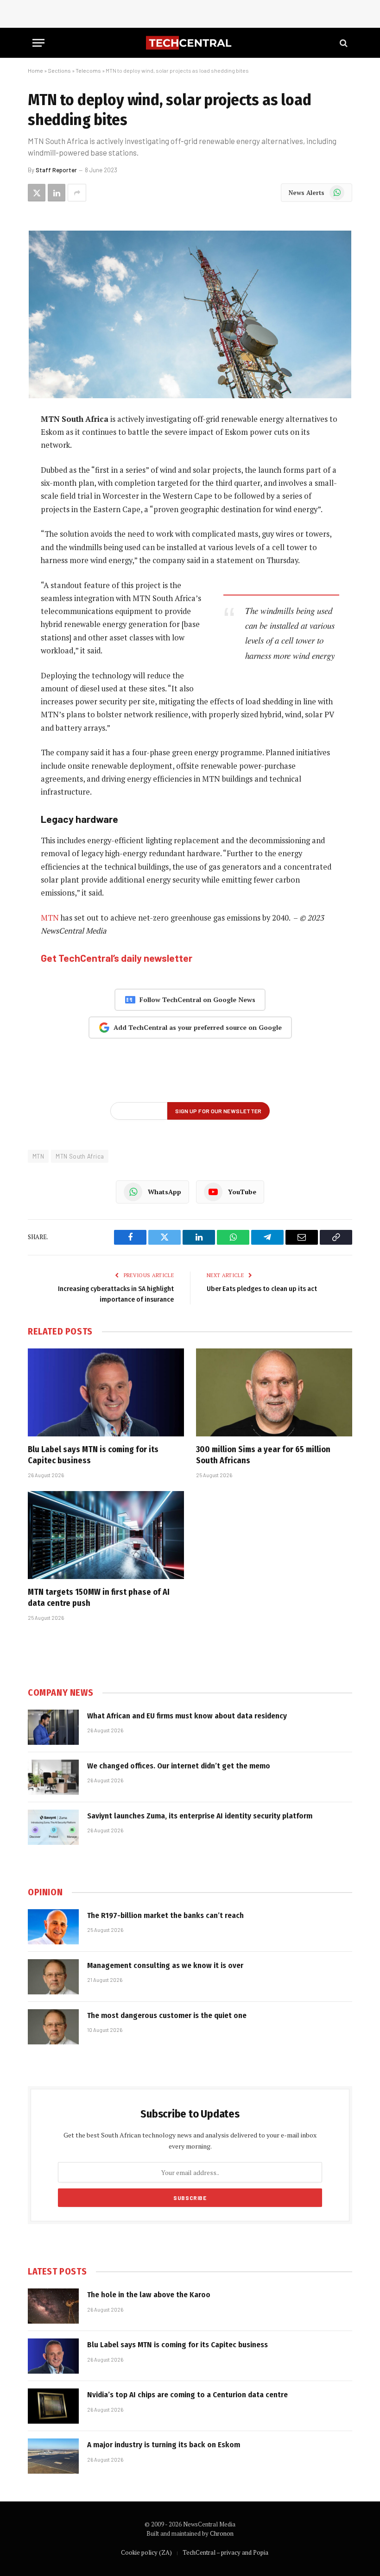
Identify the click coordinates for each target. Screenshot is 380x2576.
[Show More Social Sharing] (77, 193)
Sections (59, 70)
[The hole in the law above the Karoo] (53, 2306)
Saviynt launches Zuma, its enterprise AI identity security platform (200, 1816)
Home (35, 70)
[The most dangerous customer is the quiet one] (53, 2027)
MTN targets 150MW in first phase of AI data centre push (99, 1598)
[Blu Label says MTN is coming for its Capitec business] (106, 1392)
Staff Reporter (56, 170)
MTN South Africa (80, 1156)
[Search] (343, 43)
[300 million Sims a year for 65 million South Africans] (274, 1392)
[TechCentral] (190, 43)
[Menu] (38, 43)
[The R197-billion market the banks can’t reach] (53, 1927)
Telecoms (88, 70)
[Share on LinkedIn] (57, 193)
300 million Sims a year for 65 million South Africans (263, 1455)
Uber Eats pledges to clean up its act (262, 1289)
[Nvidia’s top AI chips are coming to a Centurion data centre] (53, 2406)
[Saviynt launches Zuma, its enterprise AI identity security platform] (53, 1827)
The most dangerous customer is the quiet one (167, 2015)
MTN (50, 918)
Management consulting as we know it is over (165, 1965)
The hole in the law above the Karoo (149, 2295)
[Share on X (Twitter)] (37, 193)
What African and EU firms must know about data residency (187, 1716)
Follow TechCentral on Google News (197, 1000)
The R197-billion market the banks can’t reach (165, 1915)
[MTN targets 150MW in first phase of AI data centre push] (106, 1535)
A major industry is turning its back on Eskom (164, 2445)
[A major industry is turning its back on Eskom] (53, 2456)
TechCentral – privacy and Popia (225, 2552)
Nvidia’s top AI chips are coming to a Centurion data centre (187, 2395)
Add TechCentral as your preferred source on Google (198, 1027)
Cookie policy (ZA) (146, 2552)
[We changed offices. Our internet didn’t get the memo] (53, 1777)
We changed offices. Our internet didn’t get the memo (179, 1766)
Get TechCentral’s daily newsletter (117, 958)
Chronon (222, 2533)
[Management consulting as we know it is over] (53, 1977)
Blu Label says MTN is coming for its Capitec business (93, 1455)
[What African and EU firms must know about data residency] (53, 1727)
